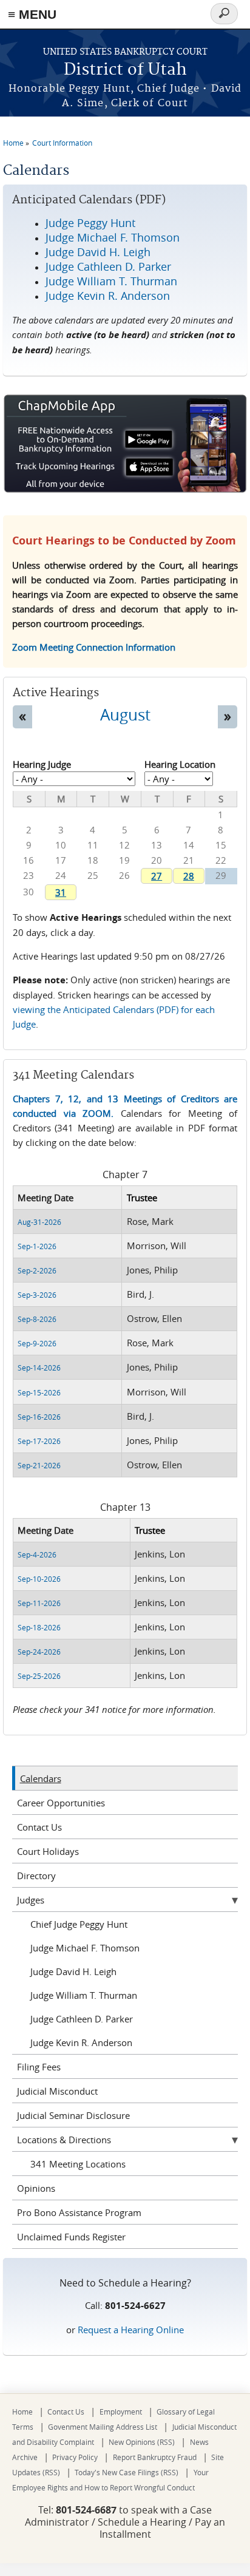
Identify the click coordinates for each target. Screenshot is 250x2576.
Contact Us (39, 1827)
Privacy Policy (75, 2457)
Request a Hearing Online (131, 2330)
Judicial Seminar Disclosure (73, 2115)
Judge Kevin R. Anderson (81, 2042)
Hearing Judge (42, 764)
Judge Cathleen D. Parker (82, 2019)
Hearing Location (180, 764)
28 (189, 876)
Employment (121, 2412)
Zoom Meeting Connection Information (94, 647)
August (125, 714)
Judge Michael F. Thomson (85, 1948)
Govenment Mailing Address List (103, 2427)
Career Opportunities (61, 1803)
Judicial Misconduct (57, 2091)
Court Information (62, 143)
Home (13, 143)
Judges (31, 1900)
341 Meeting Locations (78, 2164)
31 (61, 892)
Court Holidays (48, 1851)
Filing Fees (39, 2067)
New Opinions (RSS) (142, 2442)
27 (157, 876)
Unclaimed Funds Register (71, 2237)
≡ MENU (32, 14)
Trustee (142, 1198)
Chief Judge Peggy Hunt (79, 1924)
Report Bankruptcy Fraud (155, 2457)
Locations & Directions (64, 2140)
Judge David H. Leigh (73, 1971)
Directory (36, 1876)
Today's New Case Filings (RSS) (127, 2472)
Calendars (41, 1778)
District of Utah (125, 70)
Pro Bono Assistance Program (79, 2212)
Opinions (36, 2188)
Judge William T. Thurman (84, 1995)
